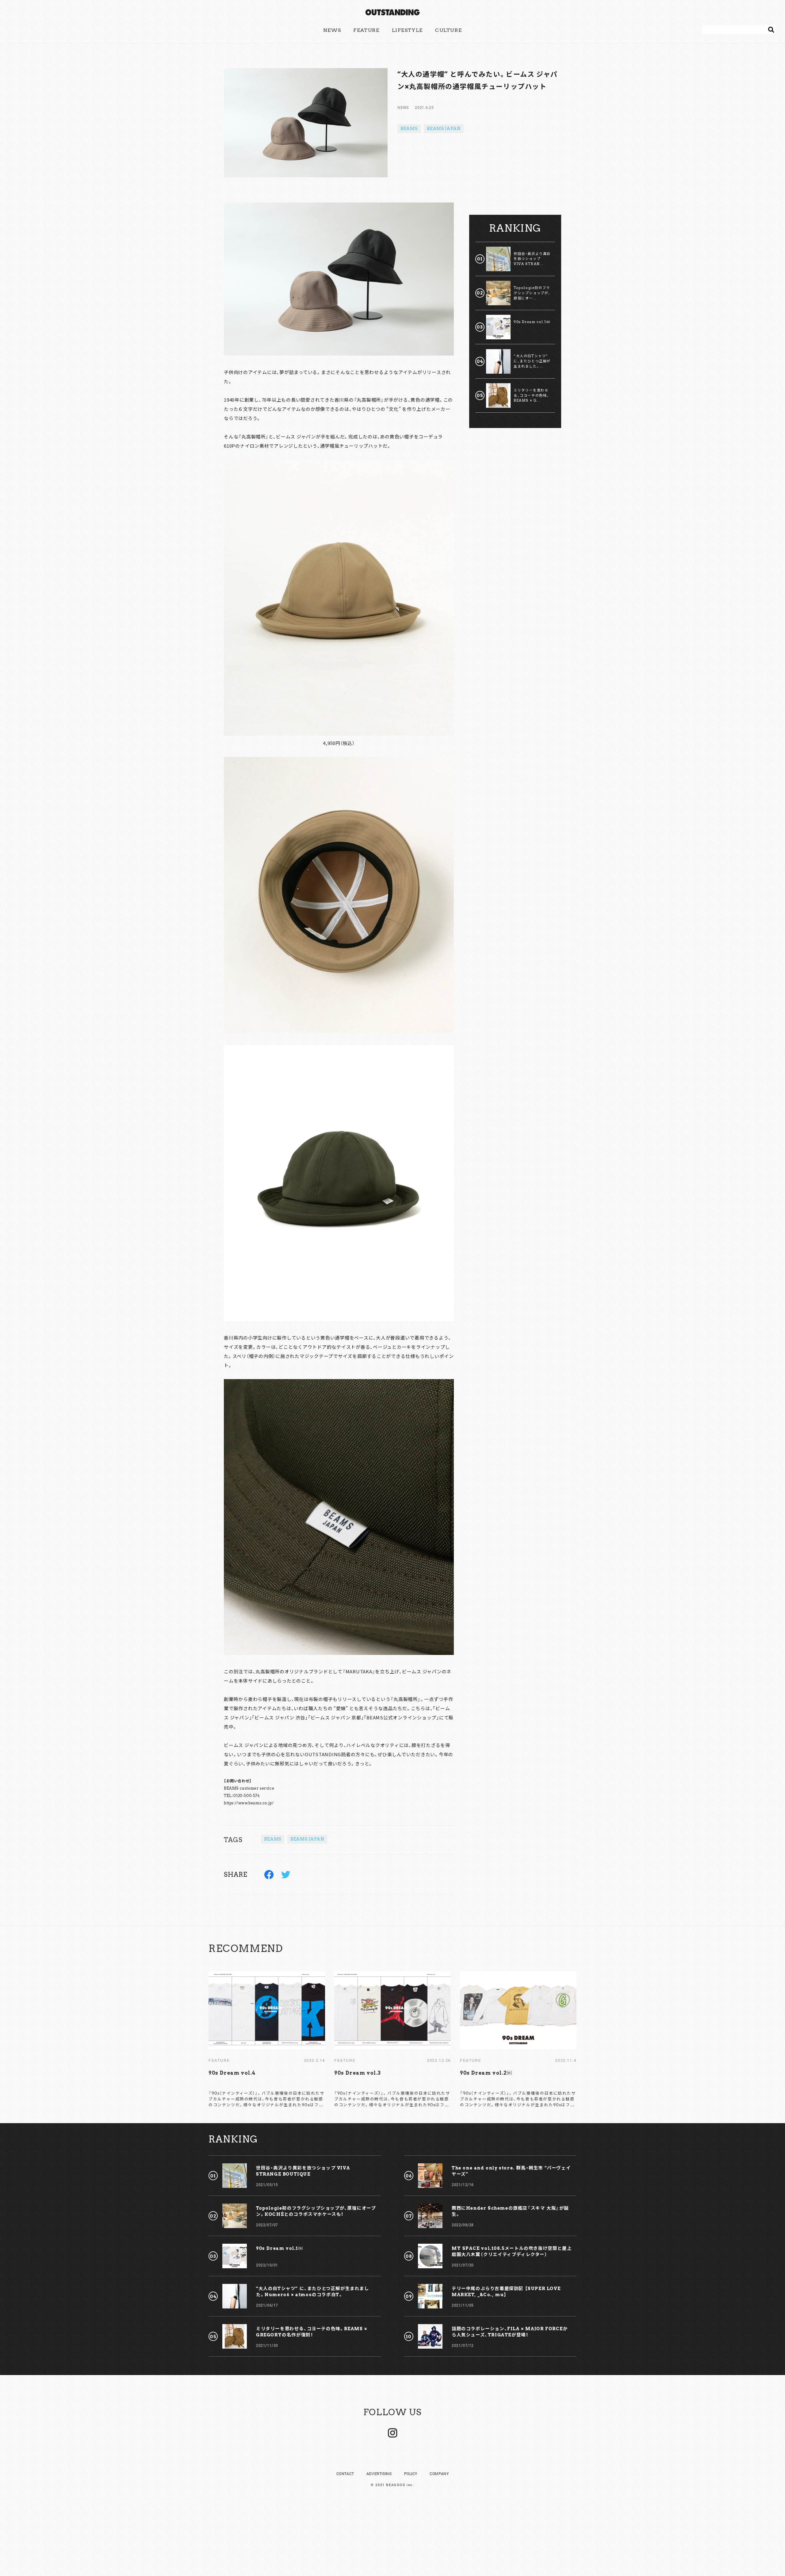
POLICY (411, 2474)
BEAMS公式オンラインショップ (401, 1717)
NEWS (332, 30)
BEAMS (409, 129)
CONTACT (345, 2474)
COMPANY (439, 2474)
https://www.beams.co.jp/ (249, 1803)
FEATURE (366, 30)
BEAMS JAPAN (444, 129)
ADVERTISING (379, 2474)
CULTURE (448, 30)
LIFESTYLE (407, 30)
